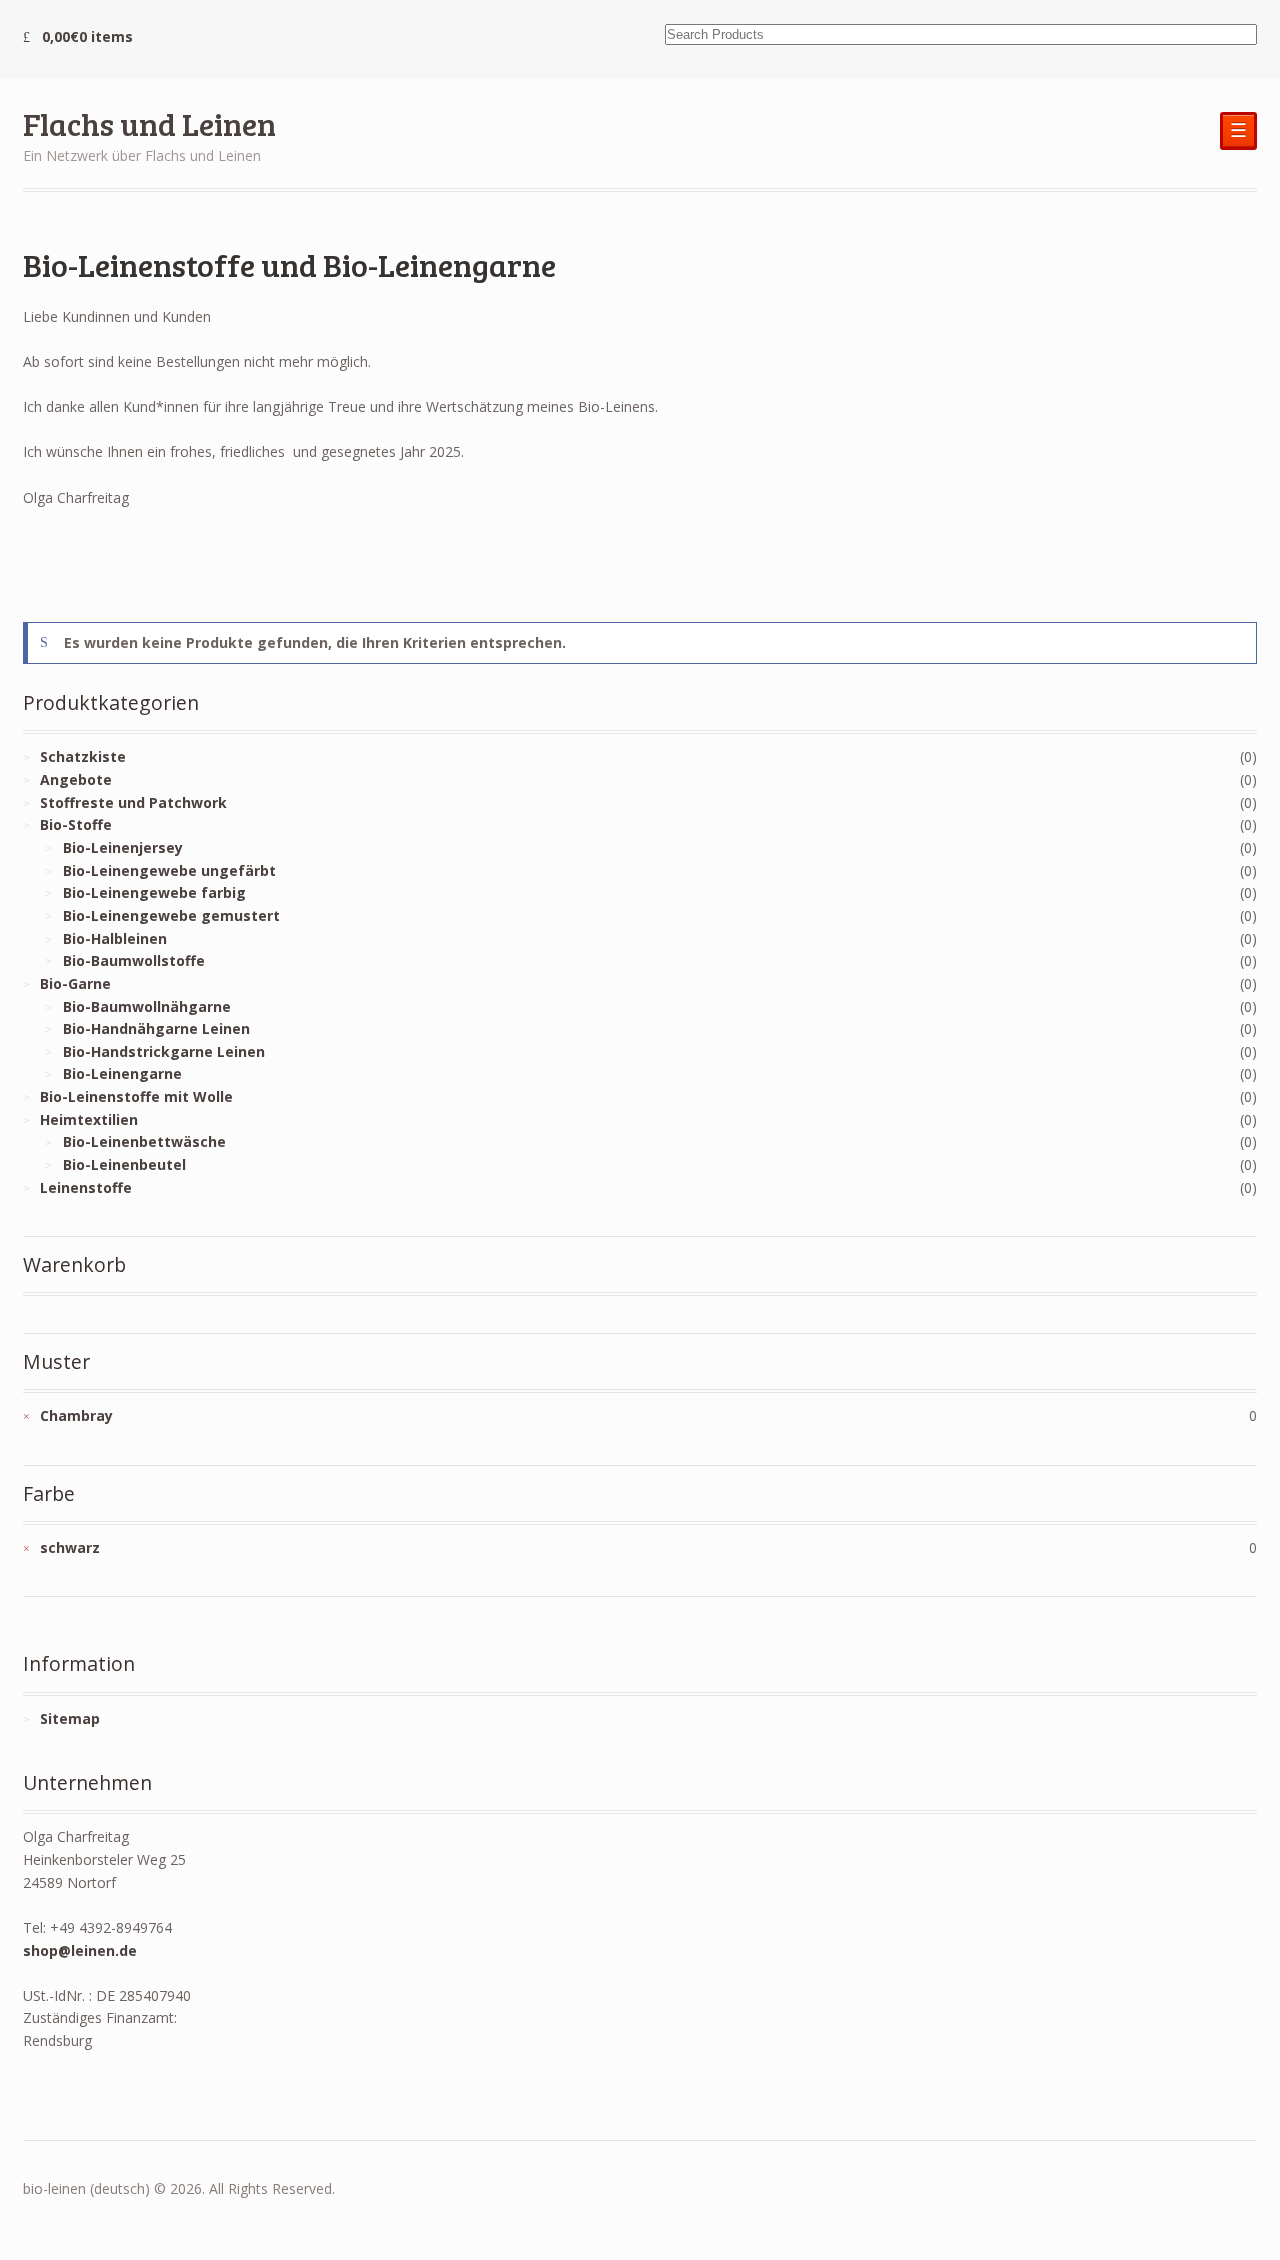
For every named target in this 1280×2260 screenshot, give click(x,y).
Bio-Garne (75, 983)
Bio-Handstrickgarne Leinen (164, 1051)
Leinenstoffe (86, 1187)
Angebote (76, 779)
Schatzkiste (83, 756)
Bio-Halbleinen (115, 938)
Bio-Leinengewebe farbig (154, 892)
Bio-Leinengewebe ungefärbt (169, 870)
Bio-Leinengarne (122, 1073)
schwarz (70, 1547)
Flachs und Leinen (149, 123)
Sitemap (70, 1718)
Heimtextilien (89, 1119)
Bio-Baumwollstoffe (134, 960)
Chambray (76, 1415)
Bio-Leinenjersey (123, 847)
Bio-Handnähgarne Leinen (156, 1028)
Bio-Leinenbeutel (124, 1164)
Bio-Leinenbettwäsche (144, 1141)
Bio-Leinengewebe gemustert (171, 915)
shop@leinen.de (80, 1950)
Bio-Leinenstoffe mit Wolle (136, 1096)
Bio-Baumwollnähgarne (147, 1006)
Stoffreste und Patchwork (133, 802)
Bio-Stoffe (76, 824)
